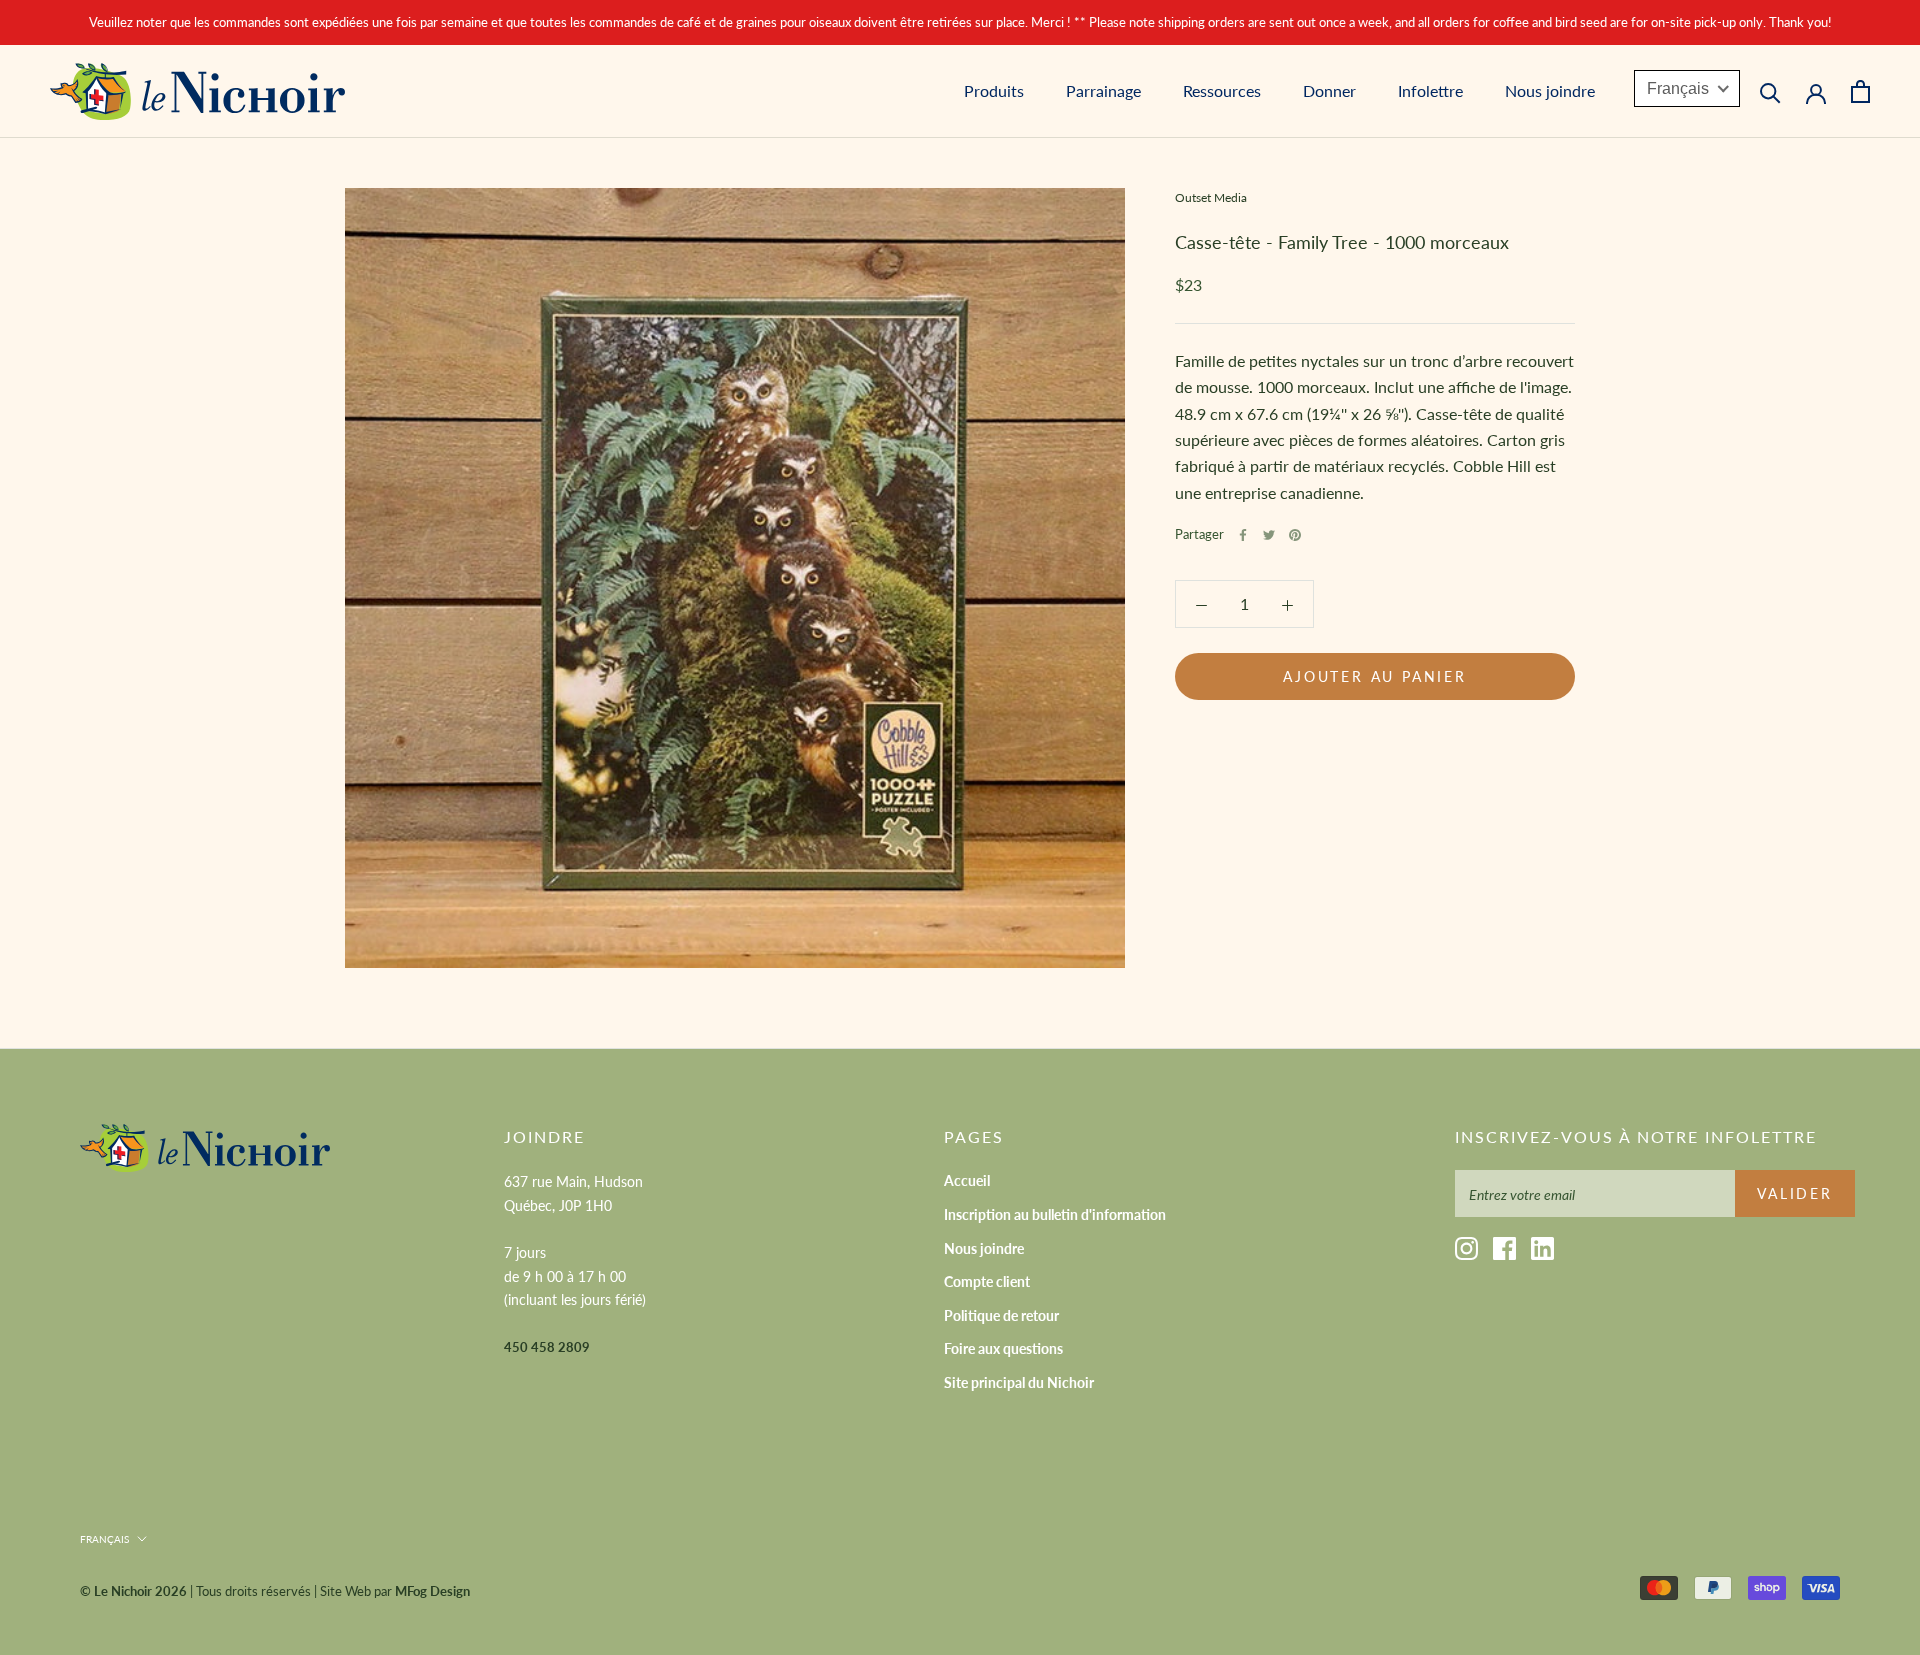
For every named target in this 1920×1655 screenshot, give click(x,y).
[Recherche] (1770, 91)
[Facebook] (1243, 535)
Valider (1795, 1193)
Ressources (1222, 91)
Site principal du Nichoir (1019, 1382)
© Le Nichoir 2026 (133, 1591)
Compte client (987, 1281)
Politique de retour (1001, 1315)
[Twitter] (1269, 535)
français (104, 1539)
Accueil (967, 1180)
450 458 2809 (547, 1347)
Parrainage (1103, 91)
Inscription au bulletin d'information (1055, 1214)
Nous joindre (1550, 91)
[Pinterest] (1295, 535)
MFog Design (432, 1591)
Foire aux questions (1003, 1348)
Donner (1329, 91)
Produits (994, 91)
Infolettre (1430, 91)
